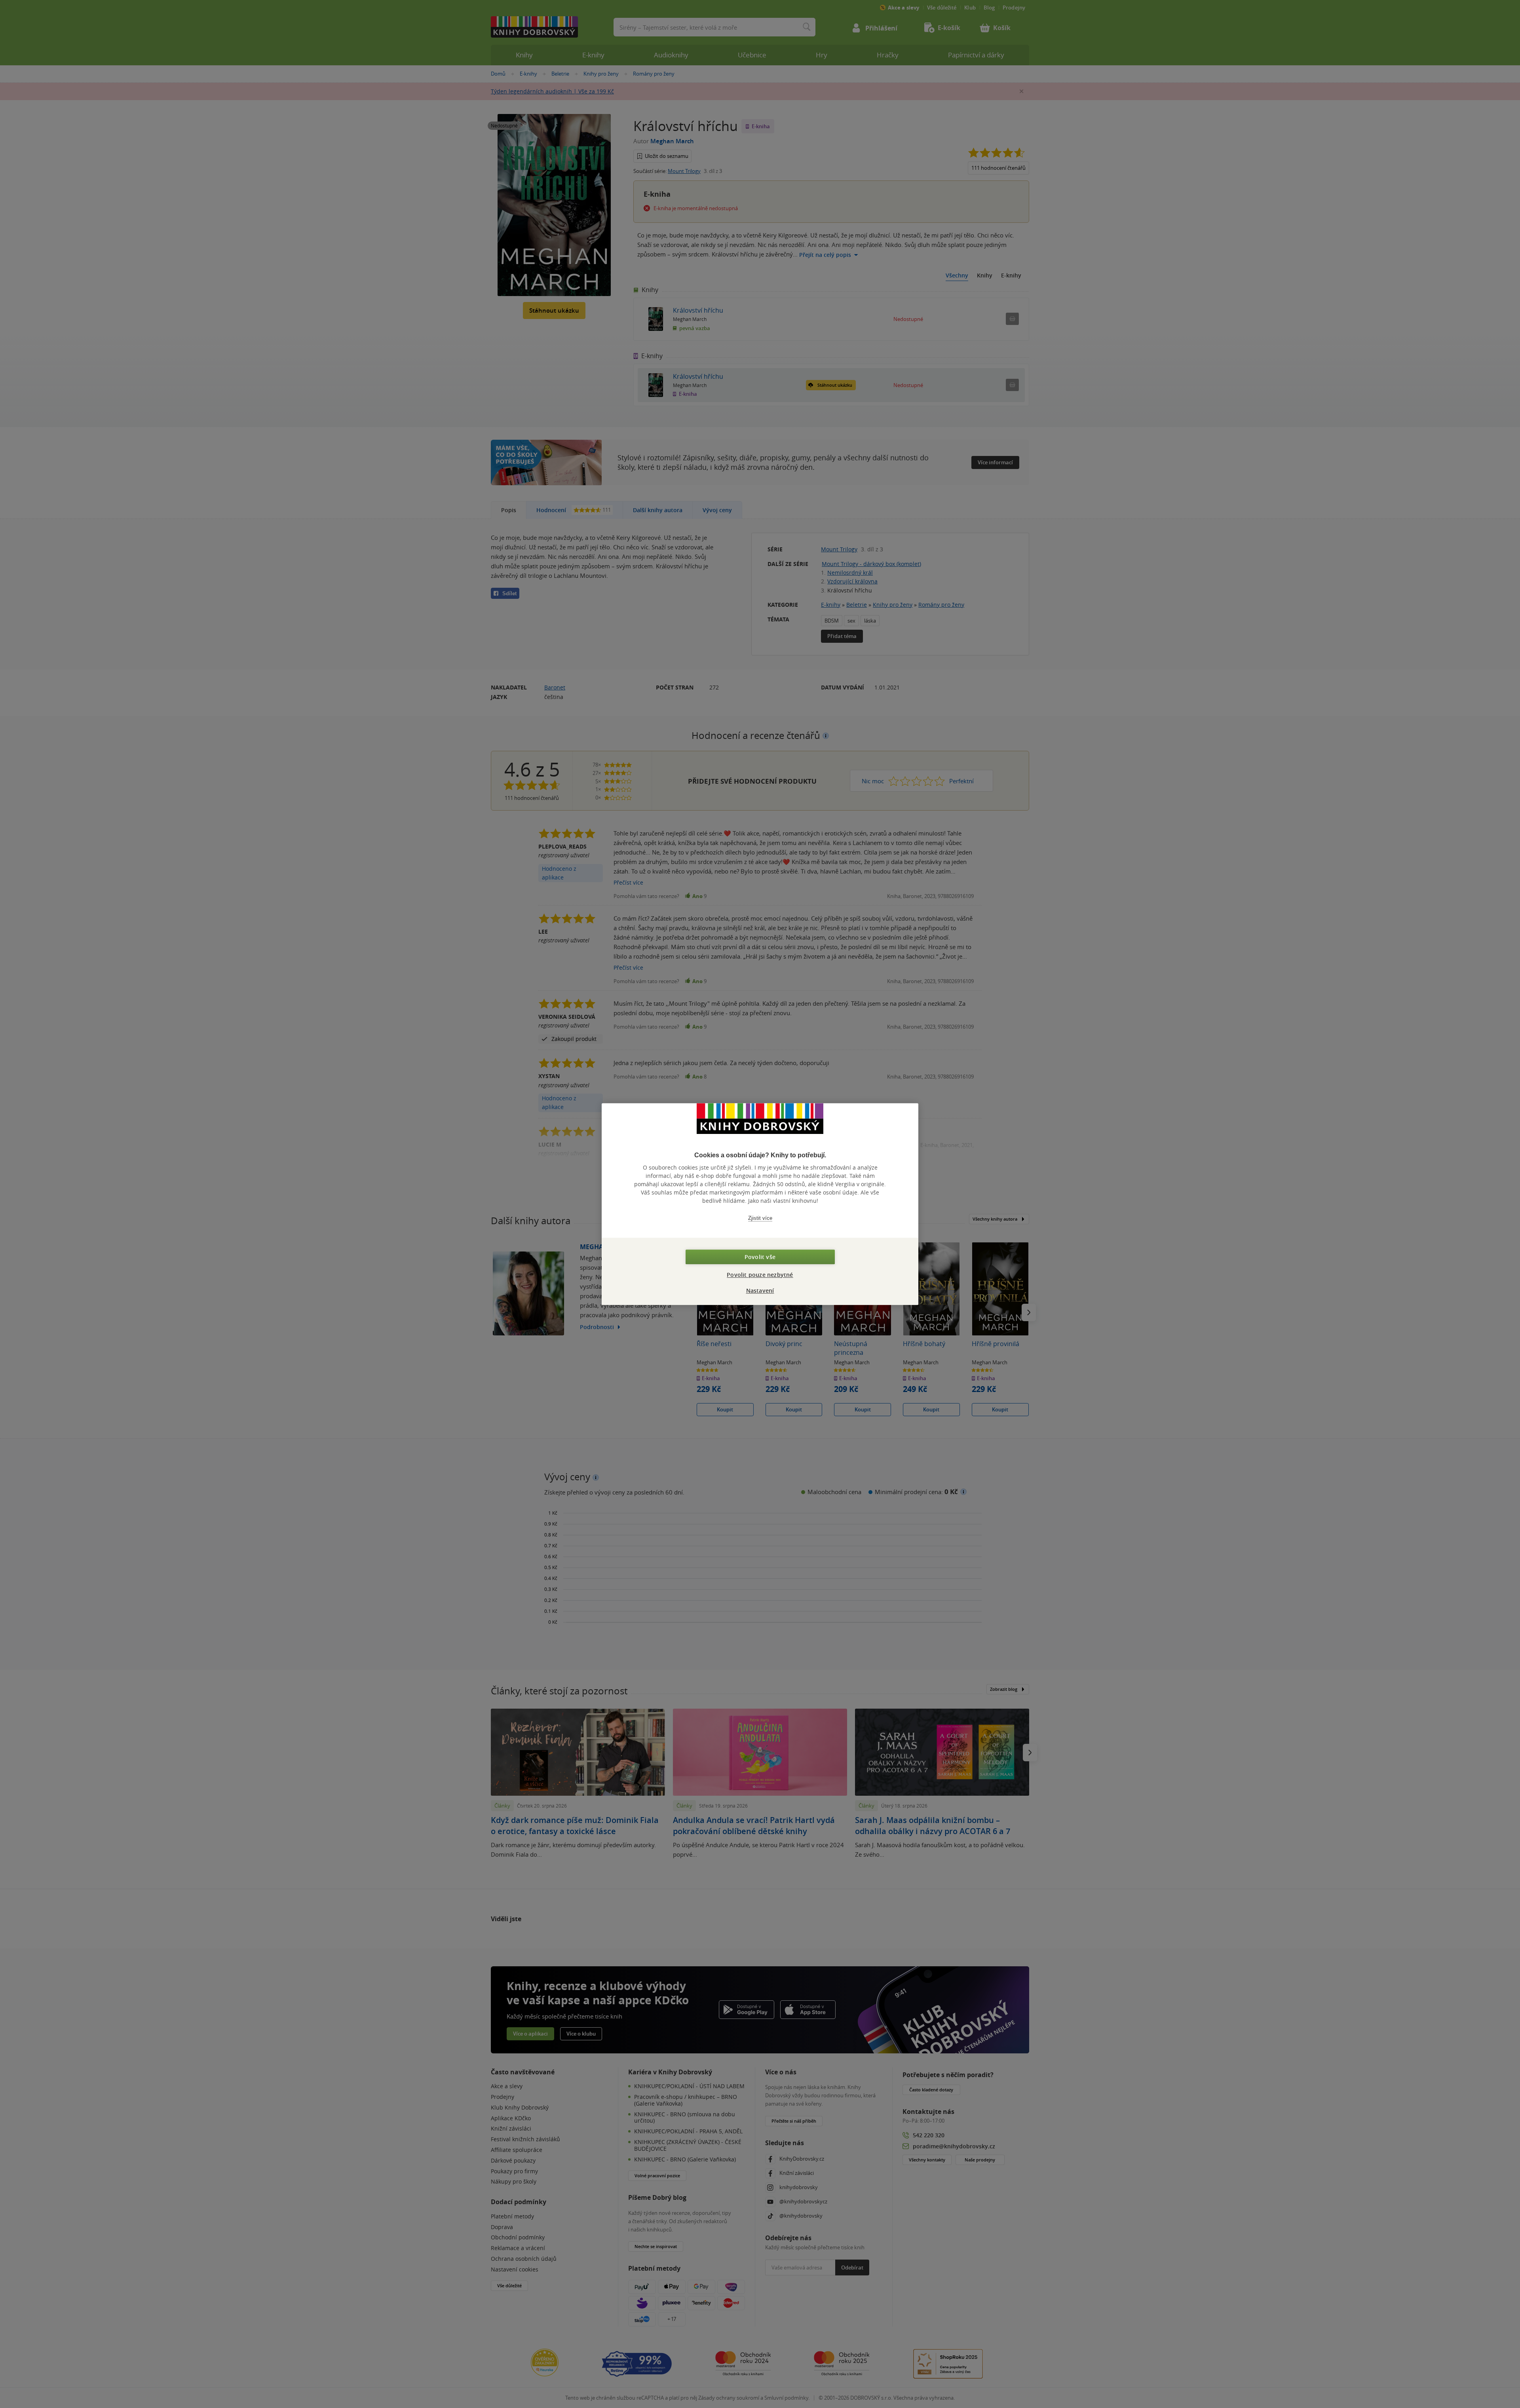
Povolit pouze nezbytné (760, 1275)
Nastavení (760, 1290)
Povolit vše (760, 1257)
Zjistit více (760, 1218)
